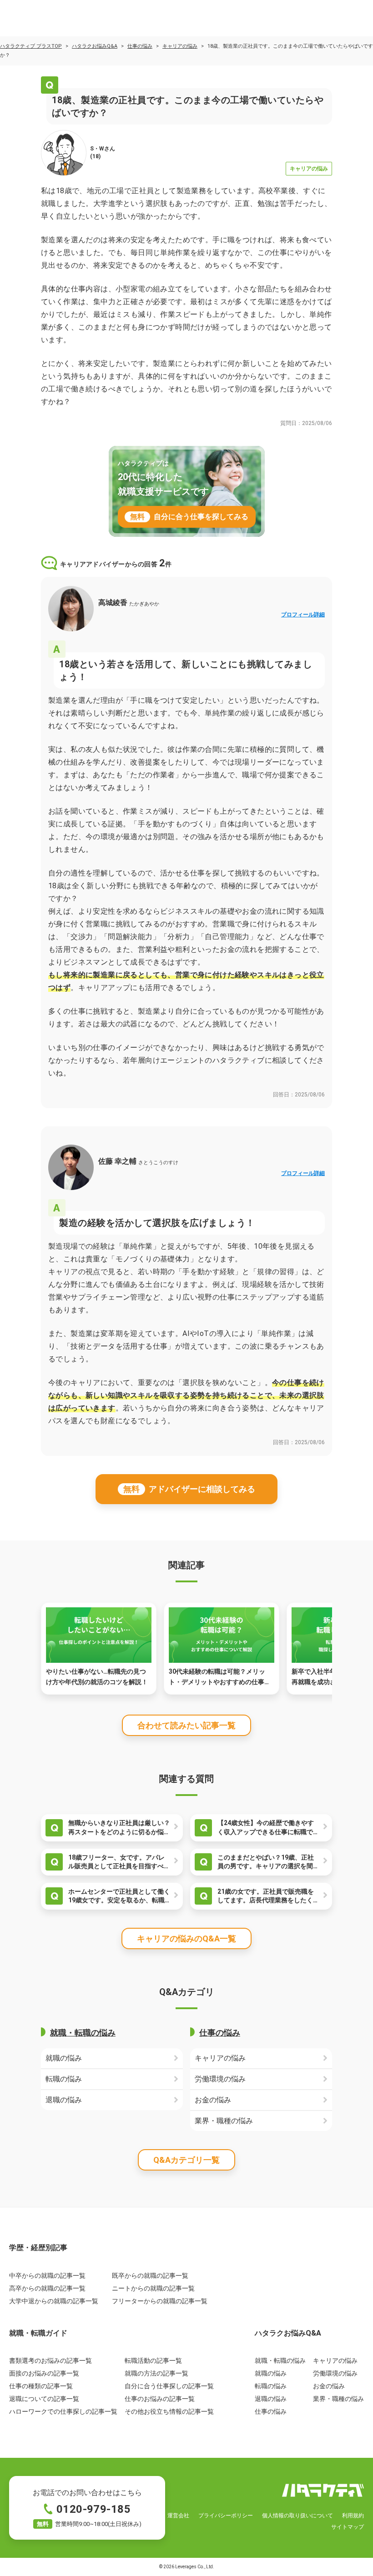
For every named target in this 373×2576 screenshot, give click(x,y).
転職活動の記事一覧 (153, 2361)
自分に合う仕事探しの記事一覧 (169, 2386)
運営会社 (178, 2516)
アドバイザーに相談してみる (189, 1489)
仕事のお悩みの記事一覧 (160, 2399)
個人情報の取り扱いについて (297, 2516)
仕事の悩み (140, 46)
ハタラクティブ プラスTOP (31, 46)
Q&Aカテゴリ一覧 (186, 2160)
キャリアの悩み (180, 46)
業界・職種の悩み (224, 2121)
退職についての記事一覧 (44, 2399)
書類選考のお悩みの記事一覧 (50, 2361)
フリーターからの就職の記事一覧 (160, 2301)
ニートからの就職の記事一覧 (153, 2288)
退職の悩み (64, 2100)
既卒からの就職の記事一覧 (150, 2276)
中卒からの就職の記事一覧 (47, 2276)
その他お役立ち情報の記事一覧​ (169, 2411)
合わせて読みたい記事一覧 (186, 1725)
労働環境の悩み (220, 2079)
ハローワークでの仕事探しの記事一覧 (63, 2411)
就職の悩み (64, 2058)
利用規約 (353, 2516)
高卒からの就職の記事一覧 (47, 2288)
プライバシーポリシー (226, 2516)
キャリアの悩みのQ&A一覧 (186, 1938)
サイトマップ (348, 2527)
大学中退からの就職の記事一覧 (54, 2301)
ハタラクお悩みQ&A (95, 46)
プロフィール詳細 (303, 615)
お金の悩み (213, 2100)
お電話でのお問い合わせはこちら (87, 2508)
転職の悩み (64, 2079)
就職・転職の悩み (83, 2033)
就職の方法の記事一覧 (156, 2373)
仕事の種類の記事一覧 (41, 2386)
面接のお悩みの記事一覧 (44, 2373)
